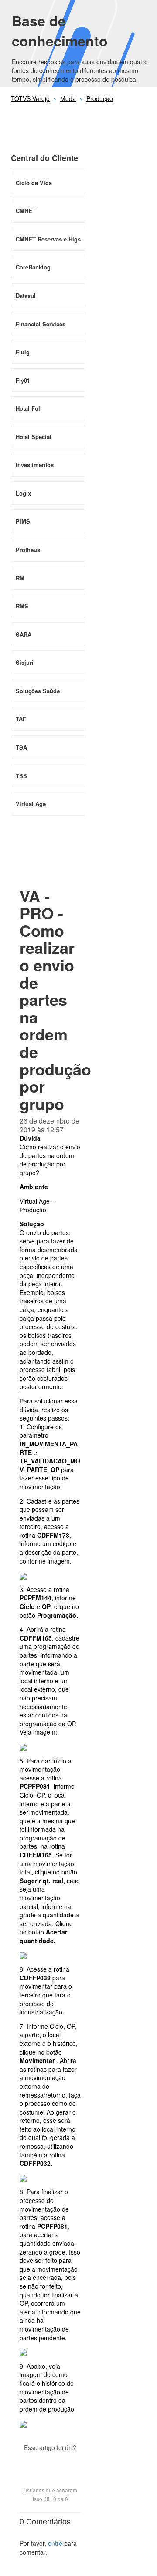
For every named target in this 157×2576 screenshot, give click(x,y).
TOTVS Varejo (30, 98)
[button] (50, 2463)
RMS (22, 606)
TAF (21, 719)
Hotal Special (34, 437)
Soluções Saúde (38, 691)
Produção (100, 98)
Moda (68, 98)
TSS (21, 776)
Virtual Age (31, 804)
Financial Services (41, 324)
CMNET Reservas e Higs (48, 239)
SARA (24, 634)
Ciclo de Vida (34, 183)
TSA (21, 747)
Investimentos (35, 465)
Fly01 (23, 380)
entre (55, 2543)
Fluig (23, 352)
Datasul (26, 295)
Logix (23, 493)
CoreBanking (33, 267)
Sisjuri (25, 662)
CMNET (26, 211)
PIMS (23, 521)
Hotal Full (29, 408)
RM (20, 578)
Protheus (28, 550)
